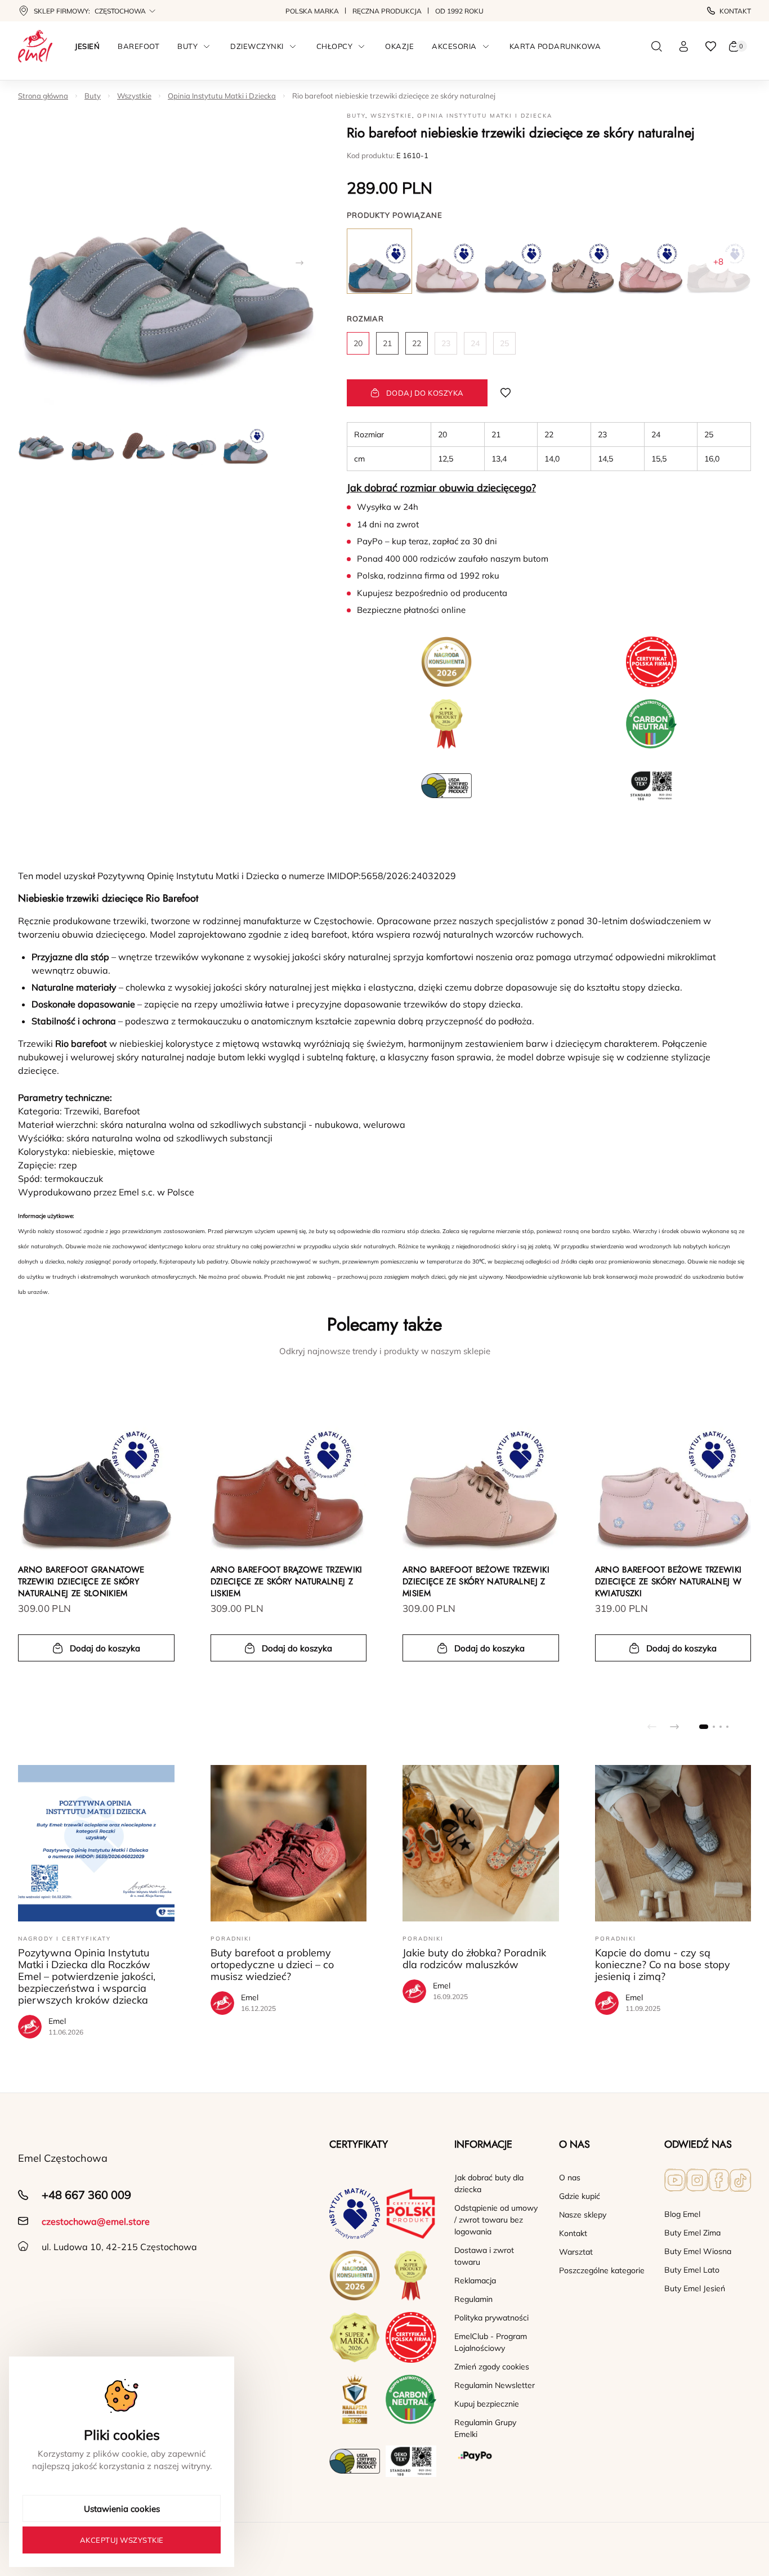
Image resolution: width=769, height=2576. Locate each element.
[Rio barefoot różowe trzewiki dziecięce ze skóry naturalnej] (650, 261)
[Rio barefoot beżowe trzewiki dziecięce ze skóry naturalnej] (447, 261)
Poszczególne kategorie (602, 2270)
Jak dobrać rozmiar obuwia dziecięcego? (441, 488)
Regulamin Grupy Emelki (485, 2428)
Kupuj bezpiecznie (487, 2404)
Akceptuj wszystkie (122, 2540)
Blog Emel (682, 2214)
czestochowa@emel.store (96, 2221)
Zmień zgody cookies (492, 2367)
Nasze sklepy (583, 2215)
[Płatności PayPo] (498, 2456)
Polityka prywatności (491, 2318)
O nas (570, 2178)
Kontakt (735, 11)
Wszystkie (134, 96)
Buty (93, 96)
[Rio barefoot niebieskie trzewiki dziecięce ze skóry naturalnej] (379, 261)
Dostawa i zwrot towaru (484, 2256)
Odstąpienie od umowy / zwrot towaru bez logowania (496, 2220)
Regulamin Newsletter (495, 2385)
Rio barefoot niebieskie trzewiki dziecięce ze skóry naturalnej (394, 96)
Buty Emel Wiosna (698, 2251)
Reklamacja (475, 2281)
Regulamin (473, 2299)
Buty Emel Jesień (695, 2288)
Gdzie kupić (580, 2196)
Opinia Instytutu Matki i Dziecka (222, 96)
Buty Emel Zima (692, 2233)
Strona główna (43, 96)
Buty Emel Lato (692, 2270)
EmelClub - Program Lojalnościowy (491, 2342)
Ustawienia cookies (122, 2509)
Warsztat (576, 2252)
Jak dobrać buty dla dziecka (489, 2183)
